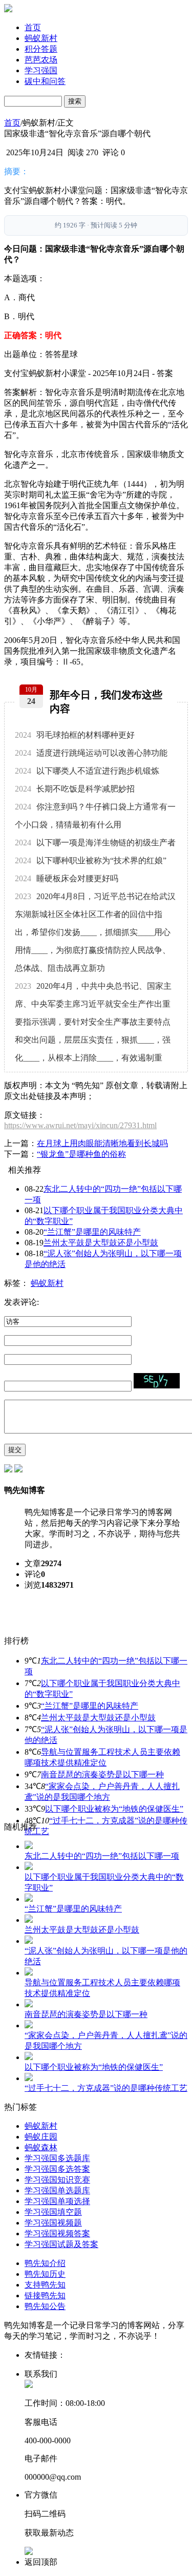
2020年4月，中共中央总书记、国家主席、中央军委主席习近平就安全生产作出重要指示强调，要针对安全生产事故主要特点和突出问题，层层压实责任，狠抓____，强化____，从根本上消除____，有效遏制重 (93, 1022)
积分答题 (41, 49)
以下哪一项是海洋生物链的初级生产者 (95, 843)
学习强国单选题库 (57, 2190)
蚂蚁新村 (41, 38)
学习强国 (41, 70)
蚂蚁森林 (41, 2147)
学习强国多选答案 (57, 2169)
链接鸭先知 (45, 2295)
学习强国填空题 (53, 2212)
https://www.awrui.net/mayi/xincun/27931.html (80, 1125)
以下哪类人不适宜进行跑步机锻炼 (87, 771)
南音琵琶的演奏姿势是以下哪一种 (102, 1774)
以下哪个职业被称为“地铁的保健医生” (114, 1809)
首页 (33, 27)
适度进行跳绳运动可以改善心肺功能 (91, 753)
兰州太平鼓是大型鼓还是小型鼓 (101, 1243)
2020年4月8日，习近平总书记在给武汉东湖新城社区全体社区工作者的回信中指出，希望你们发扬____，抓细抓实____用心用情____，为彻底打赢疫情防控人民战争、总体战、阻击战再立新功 (95, 932)
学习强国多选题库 (57, 2158)
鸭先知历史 (45, 2274)
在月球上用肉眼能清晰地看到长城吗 (102, 1143)
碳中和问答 (45, 81)
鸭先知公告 (45, 2306)
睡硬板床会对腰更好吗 (67, 878)
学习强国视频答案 (57, 2234)
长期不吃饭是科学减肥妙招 (75, 789)
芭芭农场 (41, 60)
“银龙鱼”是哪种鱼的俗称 (81, 1154)
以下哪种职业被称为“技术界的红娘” (91, 860)
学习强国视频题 (53, 2223)
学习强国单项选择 (57, 2201)
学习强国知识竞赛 (57, 2180)
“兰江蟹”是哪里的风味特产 (92, 1232)
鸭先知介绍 (45, 2263)
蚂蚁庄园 (41, 2137)
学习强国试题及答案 (61, 2244)
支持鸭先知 (45, 2285)
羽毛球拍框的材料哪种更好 (75, 735)
